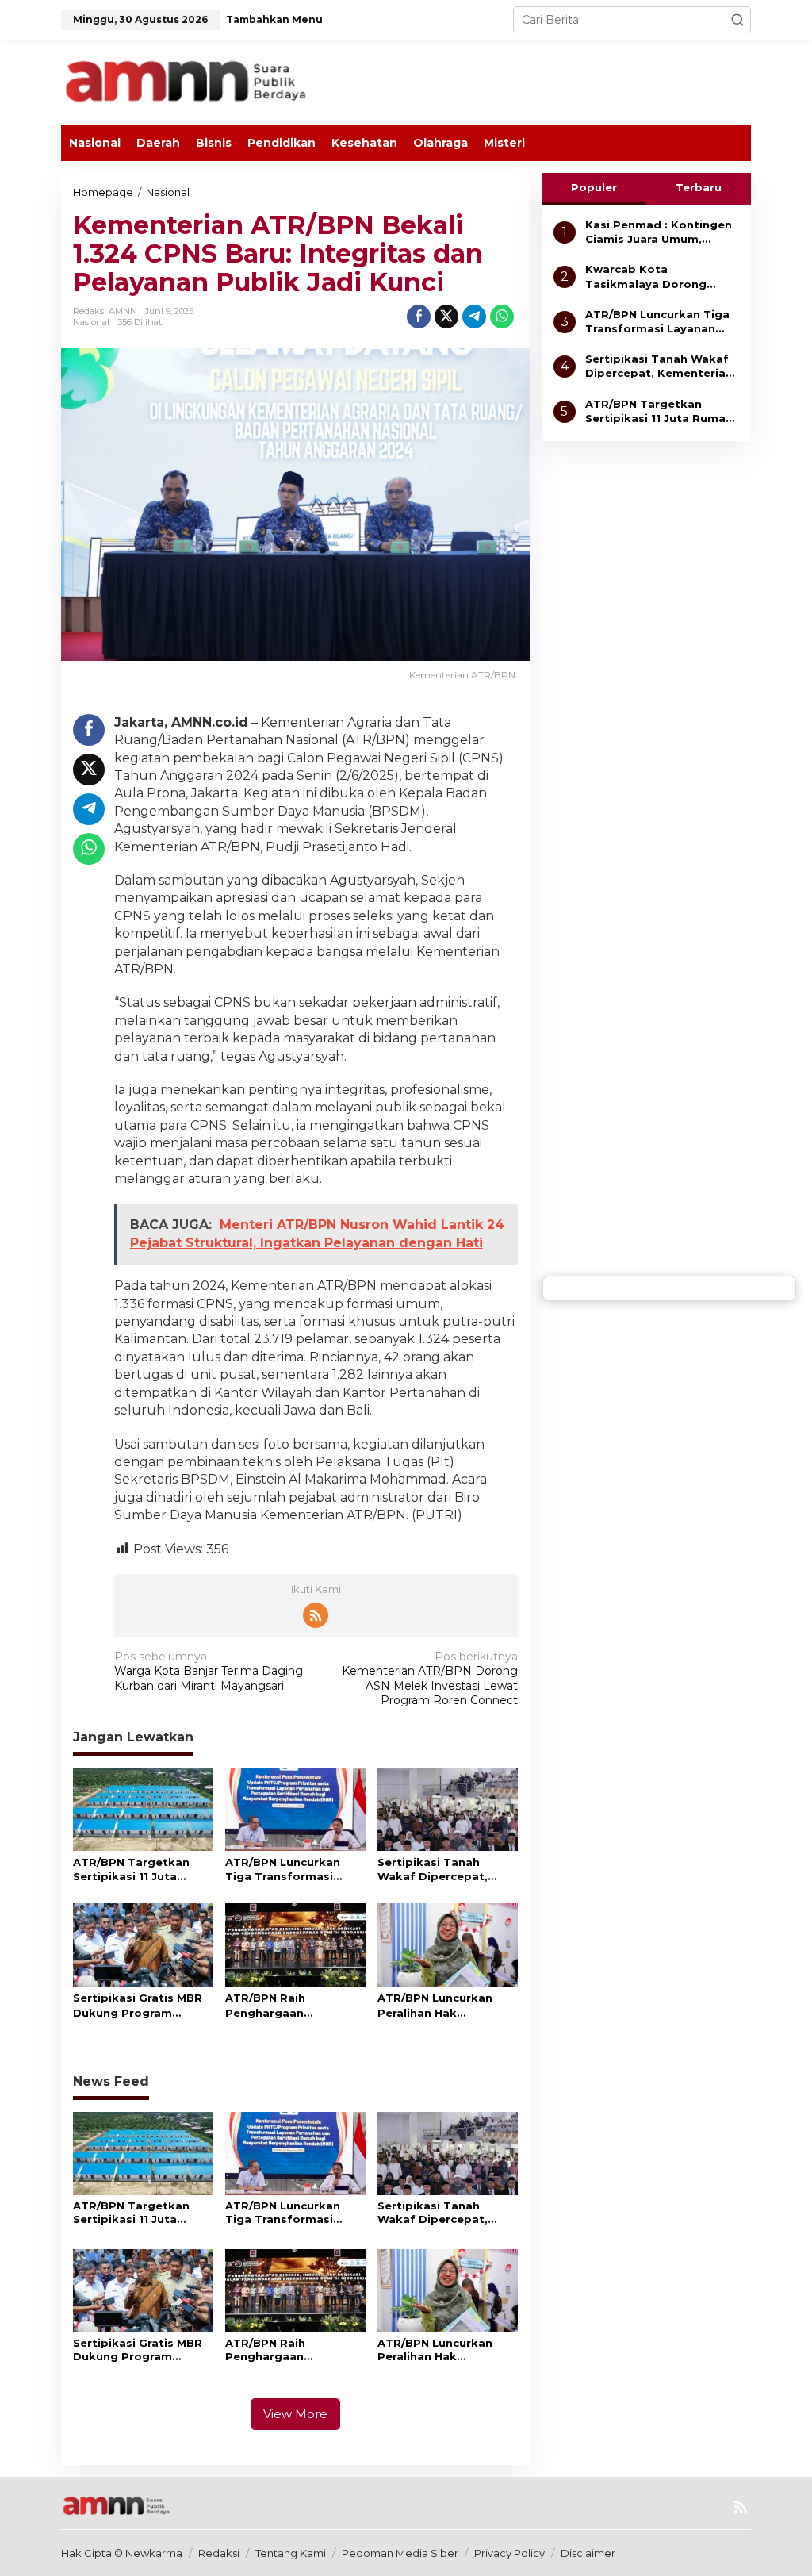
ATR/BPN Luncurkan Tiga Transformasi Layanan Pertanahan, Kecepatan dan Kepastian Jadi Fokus (288, 1870)
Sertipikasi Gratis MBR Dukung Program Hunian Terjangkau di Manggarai (138, 2005)
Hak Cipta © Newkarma (122, 2553)
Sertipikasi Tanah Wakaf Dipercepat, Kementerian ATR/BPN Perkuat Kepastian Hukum (442, 1870)
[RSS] (316, 1615)
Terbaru (699, 187)
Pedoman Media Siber (400, 2553)
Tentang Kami (291, 2553)
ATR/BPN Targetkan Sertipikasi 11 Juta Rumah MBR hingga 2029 (131, 1870)
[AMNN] (220, 81)
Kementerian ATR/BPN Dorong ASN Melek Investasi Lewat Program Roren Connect (429, 1678)
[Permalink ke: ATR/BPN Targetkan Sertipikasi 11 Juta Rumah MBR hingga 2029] (143, 1808)
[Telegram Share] (474, 317)
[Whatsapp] (502, 317)
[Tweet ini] (446, 317)
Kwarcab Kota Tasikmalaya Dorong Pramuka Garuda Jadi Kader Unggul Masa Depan (662, 276)
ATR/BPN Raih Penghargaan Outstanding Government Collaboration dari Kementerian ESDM (281, 2005)
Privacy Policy (509, 2553)
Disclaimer (588, 2553)
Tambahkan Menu (274, 19)
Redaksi (219, 2553)
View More (295, 2414)
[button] (737, 20)
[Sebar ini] (419, 317)
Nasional (91, 322)
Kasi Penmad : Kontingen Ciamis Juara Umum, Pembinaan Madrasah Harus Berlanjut (659, 232)
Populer (594, 187)
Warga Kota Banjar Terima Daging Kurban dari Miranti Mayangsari (209, 1671)
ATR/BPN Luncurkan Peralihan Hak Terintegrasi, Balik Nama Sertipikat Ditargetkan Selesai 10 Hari (443, 2005)
